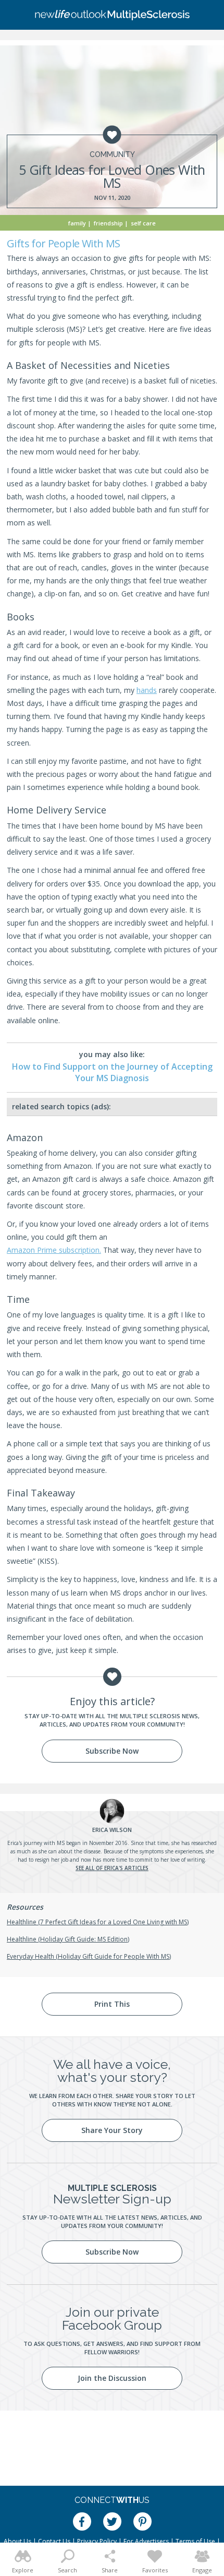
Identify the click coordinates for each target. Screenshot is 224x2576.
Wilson (112, 1830)
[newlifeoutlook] (112, 15)
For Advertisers (146, 2541)
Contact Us (54, 2541)
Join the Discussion (112, 2378)
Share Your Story (112, 2130)
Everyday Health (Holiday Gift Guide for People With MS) (89, 1956)
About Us (17, 2541)
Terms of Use (195, 2541)
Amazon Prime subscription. (54, 1250)
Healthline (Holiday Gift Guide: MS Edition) (68, 1939)
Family (77, 223)
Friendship (108, 223)
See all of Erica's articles (112, 1868)
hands (147, 690)
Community (112, 154)
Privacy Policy (97, 2541)
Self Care (143, 223)
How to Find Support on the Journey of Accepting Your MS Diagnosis (112, 1072)
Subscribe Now (112, 1751)
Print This (112, 2004)
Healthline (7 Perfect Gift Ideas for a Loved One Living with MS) (98, 1922)
